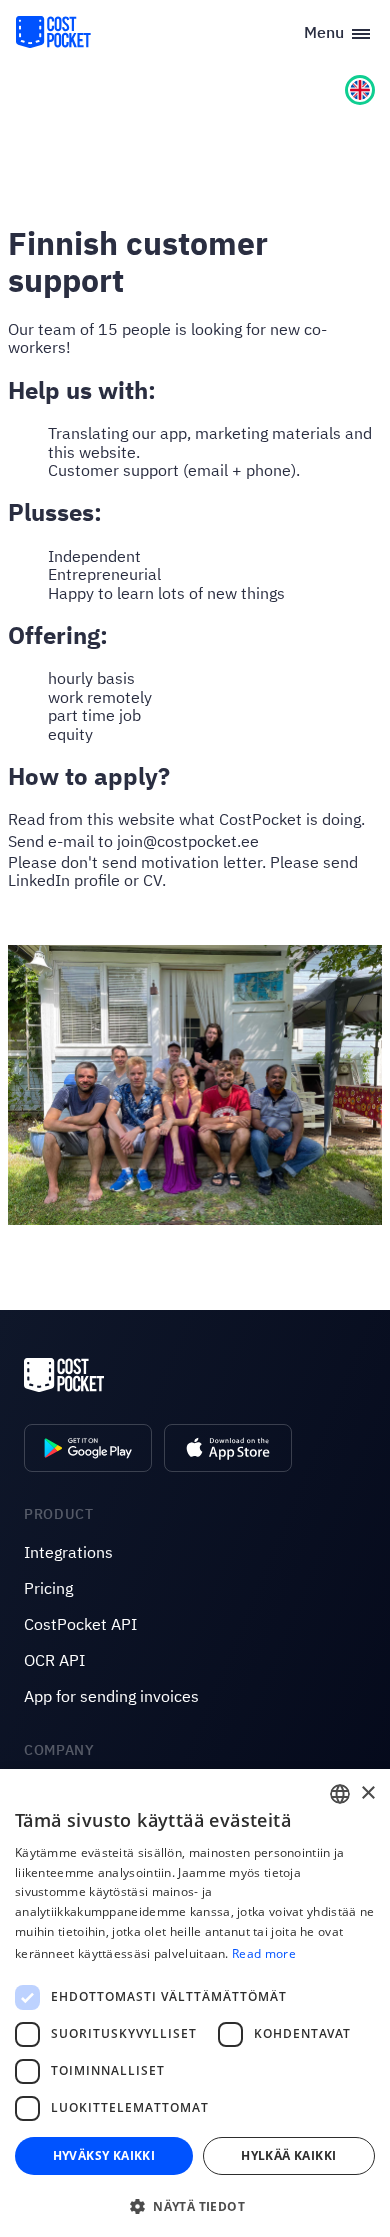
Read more (264, 1953)
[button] (195, 2205)
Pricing (48, 1588)
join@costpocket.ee (188, 841)
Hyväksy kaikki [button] (104, 2155)
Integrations (68, 1552)
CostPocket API (80, 1624)
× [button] (367, 1793)
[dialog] (195, 2003)
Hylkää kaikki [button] (288, 2155)
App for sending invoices (111, 1696)
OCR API (54, 1660)
